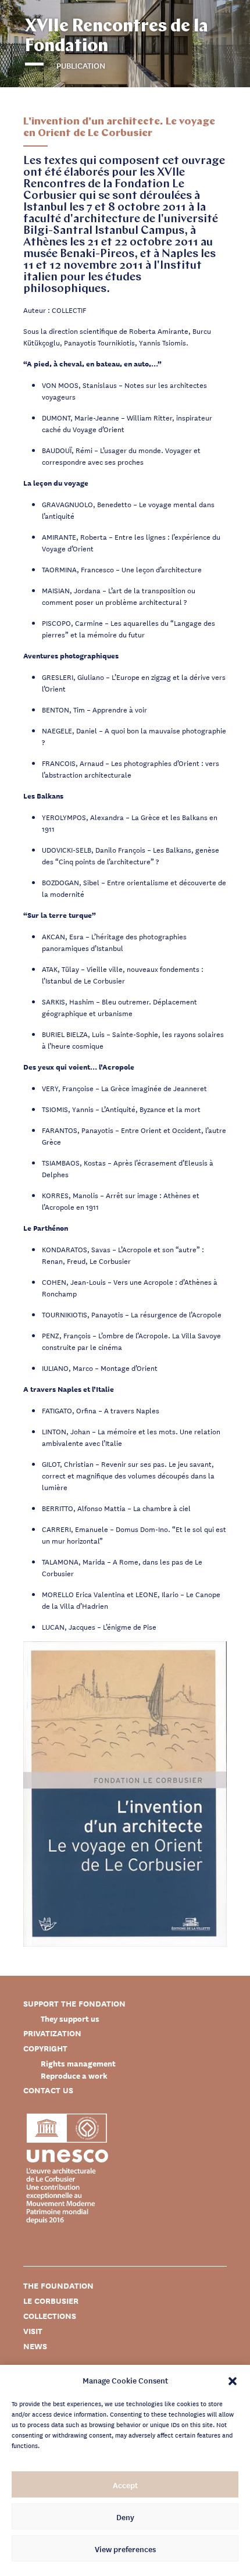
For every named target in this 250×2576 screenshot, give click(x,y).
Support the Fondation (74, 2003)
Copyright (45, 2048)
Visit (33, 2331)
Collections (50, 2316)
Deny (125, 2517)
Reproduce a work (74, 2076)
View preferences (125, 2549)
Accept (125, 2485)
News (35, 2346)
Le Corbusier (51, 2301)
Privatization (52, 2033)
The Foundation (58, 2285)
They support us (70, 2019)
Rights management (78, 2063)
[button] (233, 2380)
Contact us (48, 2090)
